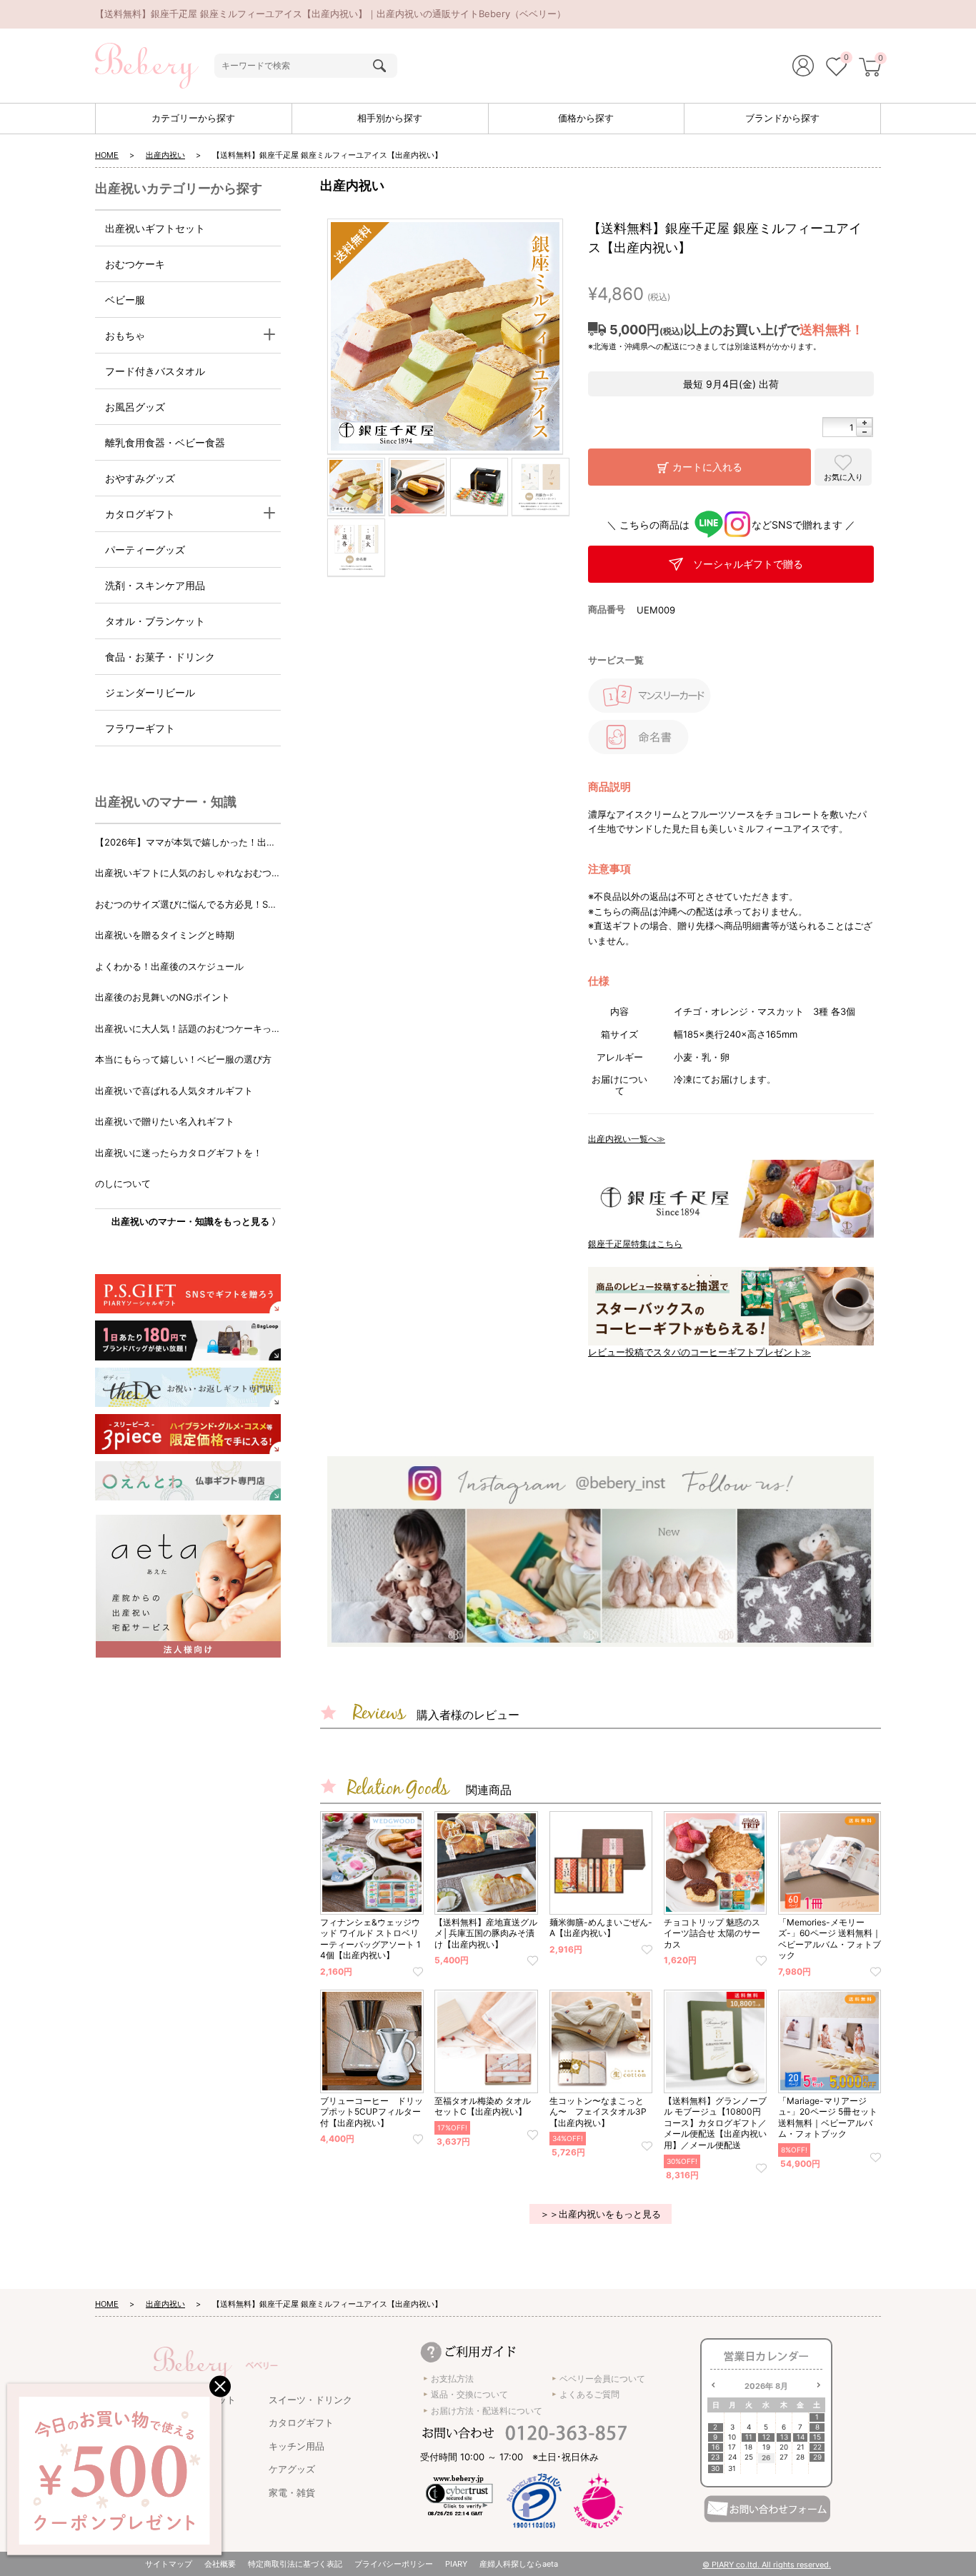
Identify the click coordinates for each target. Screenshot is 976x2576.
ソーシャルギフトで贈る (748, 564)
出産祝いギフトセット (155, 228)
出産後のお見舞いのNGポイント (163, 997)
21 (801, 2447)
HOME (107, 155)
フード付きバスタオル (155, 371)
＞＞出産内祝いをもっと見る (601, 2214)
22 (817, 2447)
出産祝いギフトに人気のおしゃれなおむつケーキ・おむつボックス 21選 (188, 874)
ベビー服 (125, 300)
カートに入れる (707, 467)
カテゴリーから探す (193, 118)
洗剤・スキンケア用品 (155, 585)
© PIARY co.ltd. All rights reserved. (767, 2565)
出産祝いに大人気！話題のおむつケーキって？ (183, 1029)
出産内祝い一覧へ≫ (627, 1139)
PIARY (456, 2564)
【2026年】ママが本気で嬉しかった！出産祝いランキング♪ (185, 843)
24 (732, 2457)
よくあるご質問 (589, 2394)
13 (784, 2437)
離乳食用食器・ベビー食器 (165, 442)
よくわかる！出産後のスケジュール (169, 966)
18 (748, 2447)
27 (784, 2457)
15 (817, 2437)
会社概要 (220, 2564)
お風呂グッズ (135, 407)
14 (801, 2437)
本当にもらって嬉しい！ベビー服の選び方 (183, 1059)
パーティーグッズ (145, 550)
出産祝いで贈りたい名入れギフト (165, 1121)
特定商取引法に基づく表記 (295, 2564)
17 (732, 2447)
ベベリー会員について (602, 2379)
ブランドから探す (782, 118)
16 (716, 2447)
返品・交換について (469, 2394)
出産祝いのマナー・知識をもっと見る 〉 (196, 1221)
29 (817, 2457)
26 (766, 2457)
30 (715, 2469)
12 (766, 2437)
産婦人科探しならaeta (519, 2564)
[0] (836, 69)
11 (749, 2437)
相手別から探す (390, 118)
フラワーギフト (140, 728)
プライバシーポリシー (394, 2564)
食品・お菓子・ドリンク (160, 657)
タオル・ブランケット (155, 621)
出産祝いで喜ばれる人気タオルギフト (174, 1091)
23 (715, 2457)
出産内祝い (165, 155)
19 (766, 2447)
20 (784, 2447)
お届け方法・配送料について (487, 2411)
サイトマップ (169, 2564)
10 (732, 2437)
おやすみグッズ (140, 478)
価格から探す (586, 118)
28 (800, 2457)
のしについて (123, 1183)
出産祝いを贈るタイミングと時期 (165, 935)
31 (732, 2469)
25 (749, 2457)
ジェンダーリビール (150, 692)
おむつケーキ (135, 264)
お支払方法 (452, 2379)
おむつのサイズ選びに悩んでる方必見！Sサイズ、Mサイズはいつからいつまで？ (186, 905)
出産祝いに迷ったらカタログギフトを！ (179, 1153)
